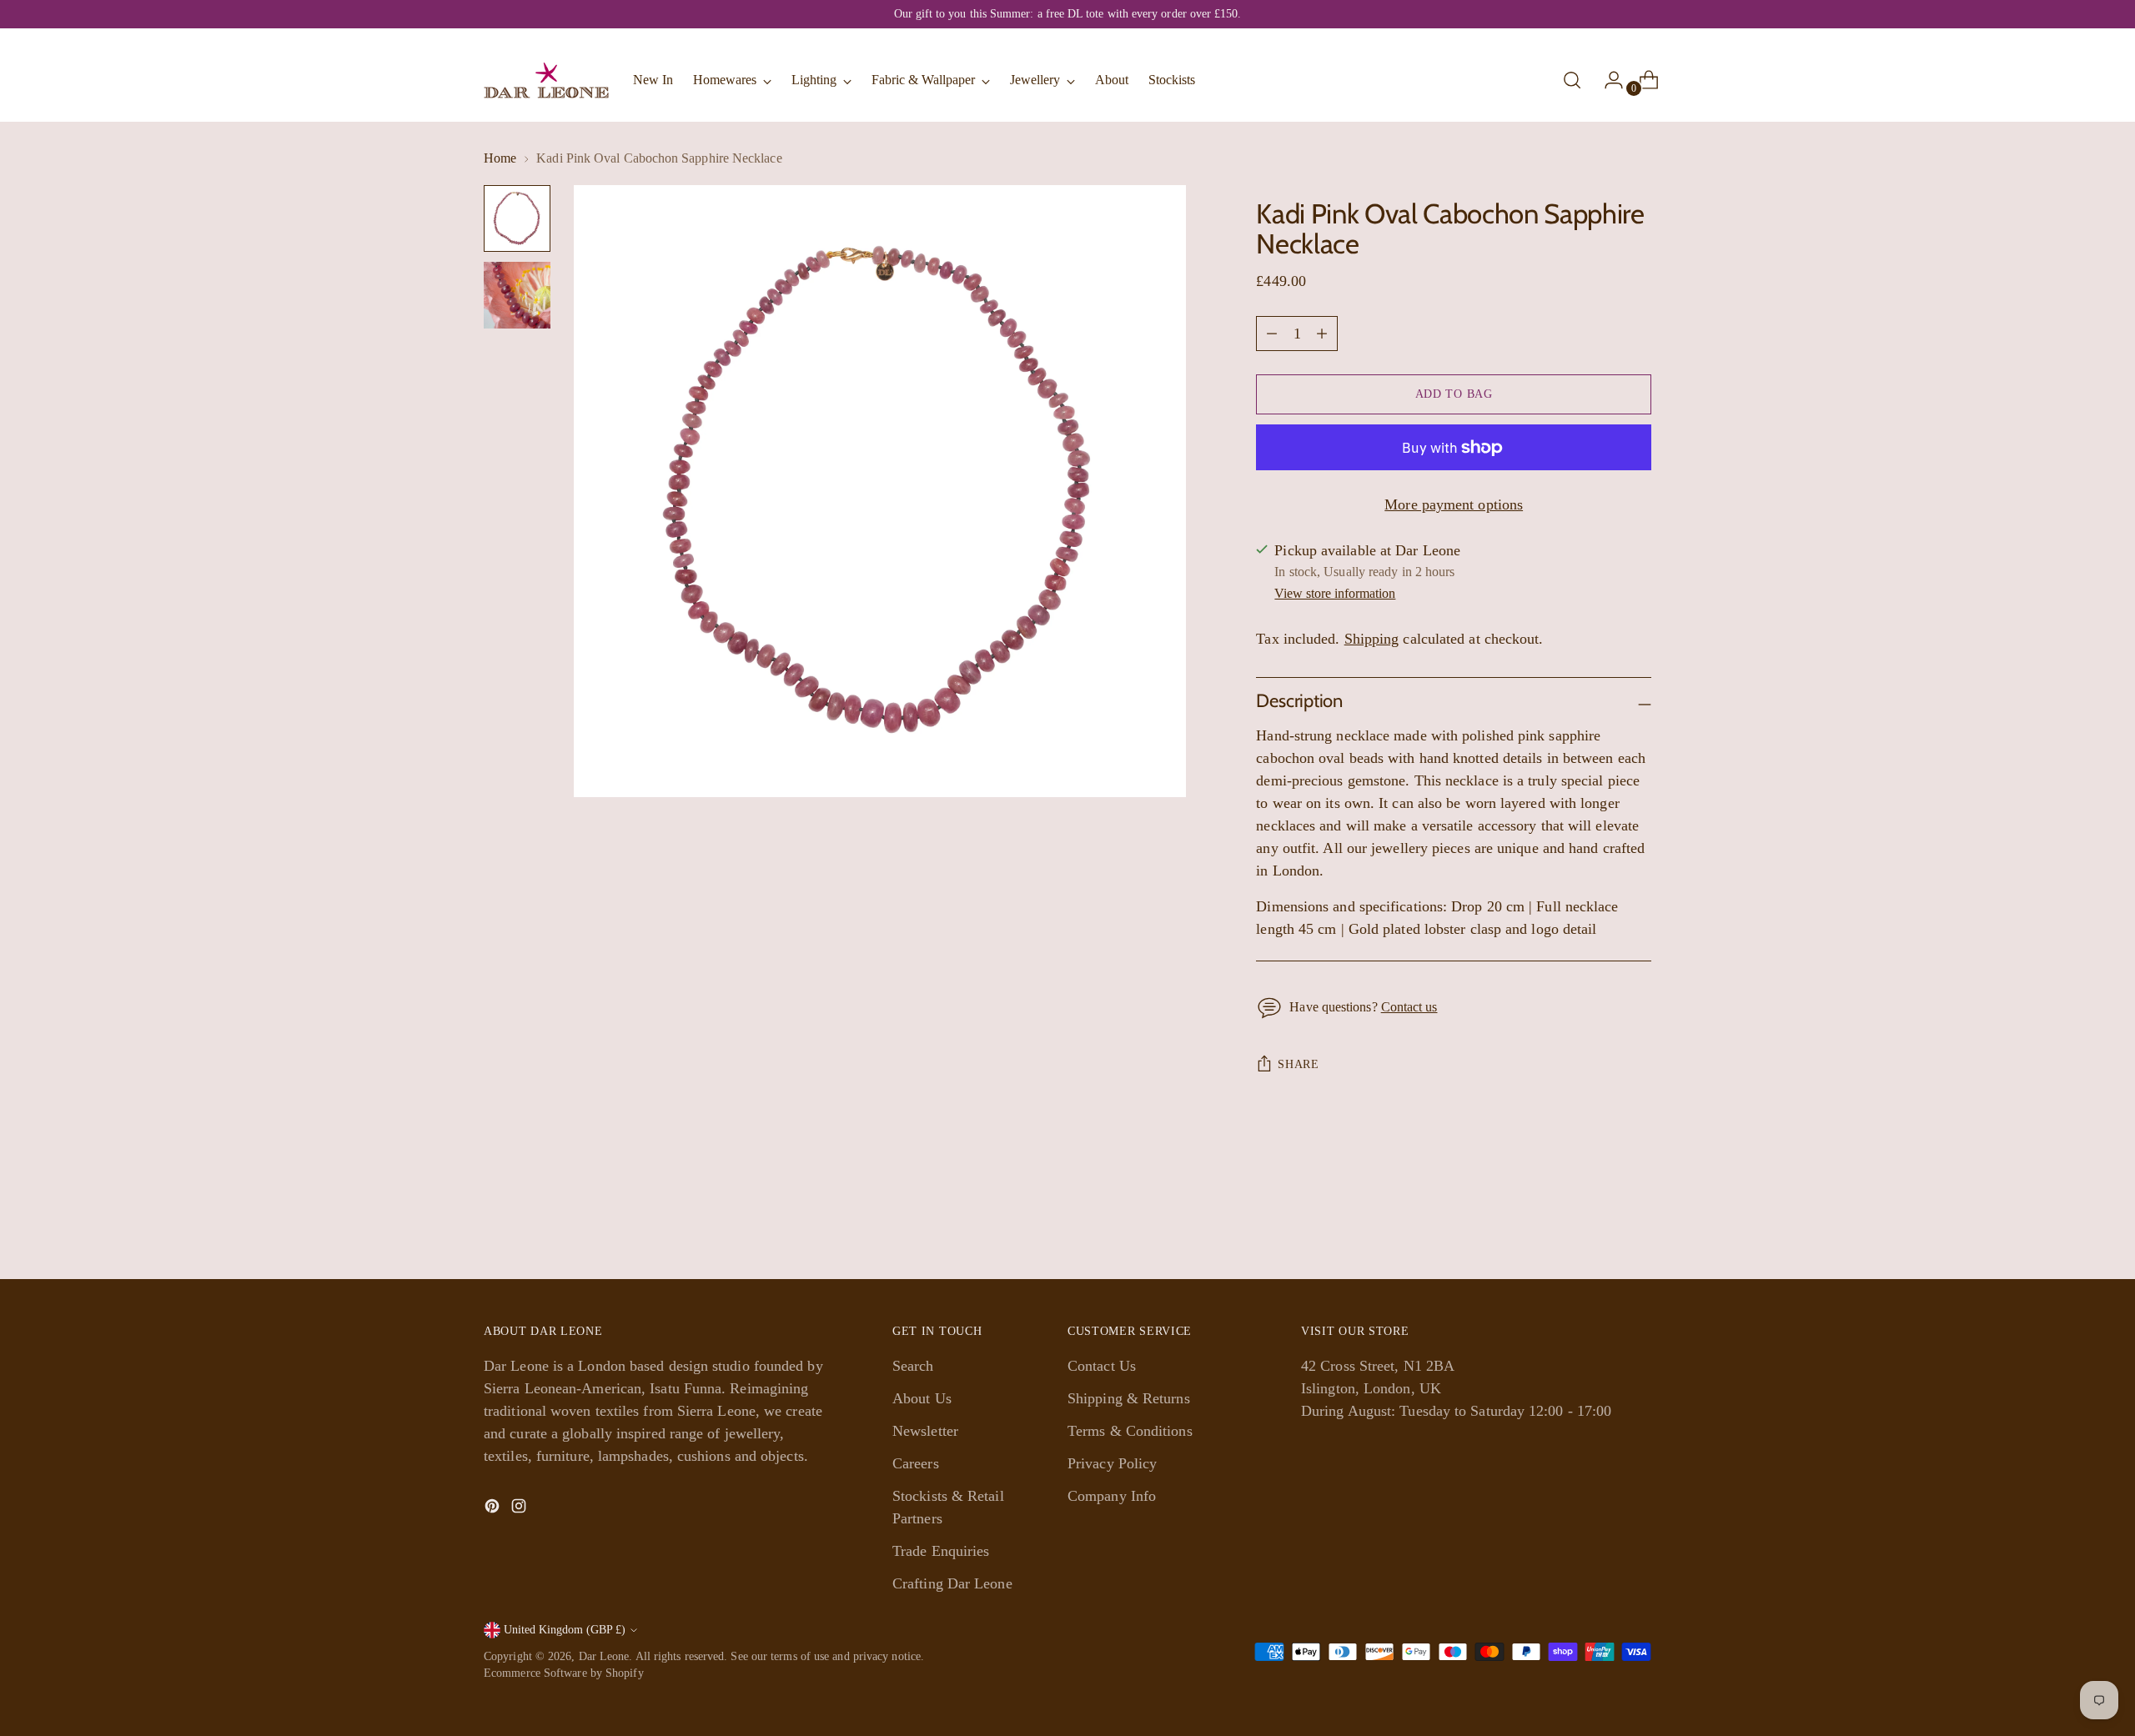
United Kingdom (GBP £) (565, 1630)
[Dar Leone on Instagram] (520, 1509)
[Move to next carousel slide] (1637, 1222)
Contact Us (1102, 1366)
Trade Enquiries (941, 1551)
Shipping (1372, 639)
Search (913, 1366)
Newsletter (925, 1431)
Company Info (1112, 1496)
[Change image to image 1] (517, 218)
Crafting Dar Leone (952, 1583)
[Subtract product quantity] (1322, 334)
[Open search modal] (1572, 80)
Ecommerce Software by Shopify (564, 1673)
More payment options (1454, 504)
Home (500, 158)
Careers (916, 1463)
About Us (922, 1398)
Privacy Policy (1112, 1463)
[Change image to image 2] (517, 295)
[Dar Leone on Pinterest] (494, 1509)
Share (1299, 1064)
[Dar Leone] (546, 80)
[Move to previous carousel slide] (1599, 1222)
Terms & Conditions (1130, 1431)
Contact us (1409, 1007)
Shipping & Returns (1129, 1398)
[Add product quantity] (1272, 334)
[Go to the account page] (1607, 80)
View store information (1335, 593)
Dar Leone (604, 1656)
